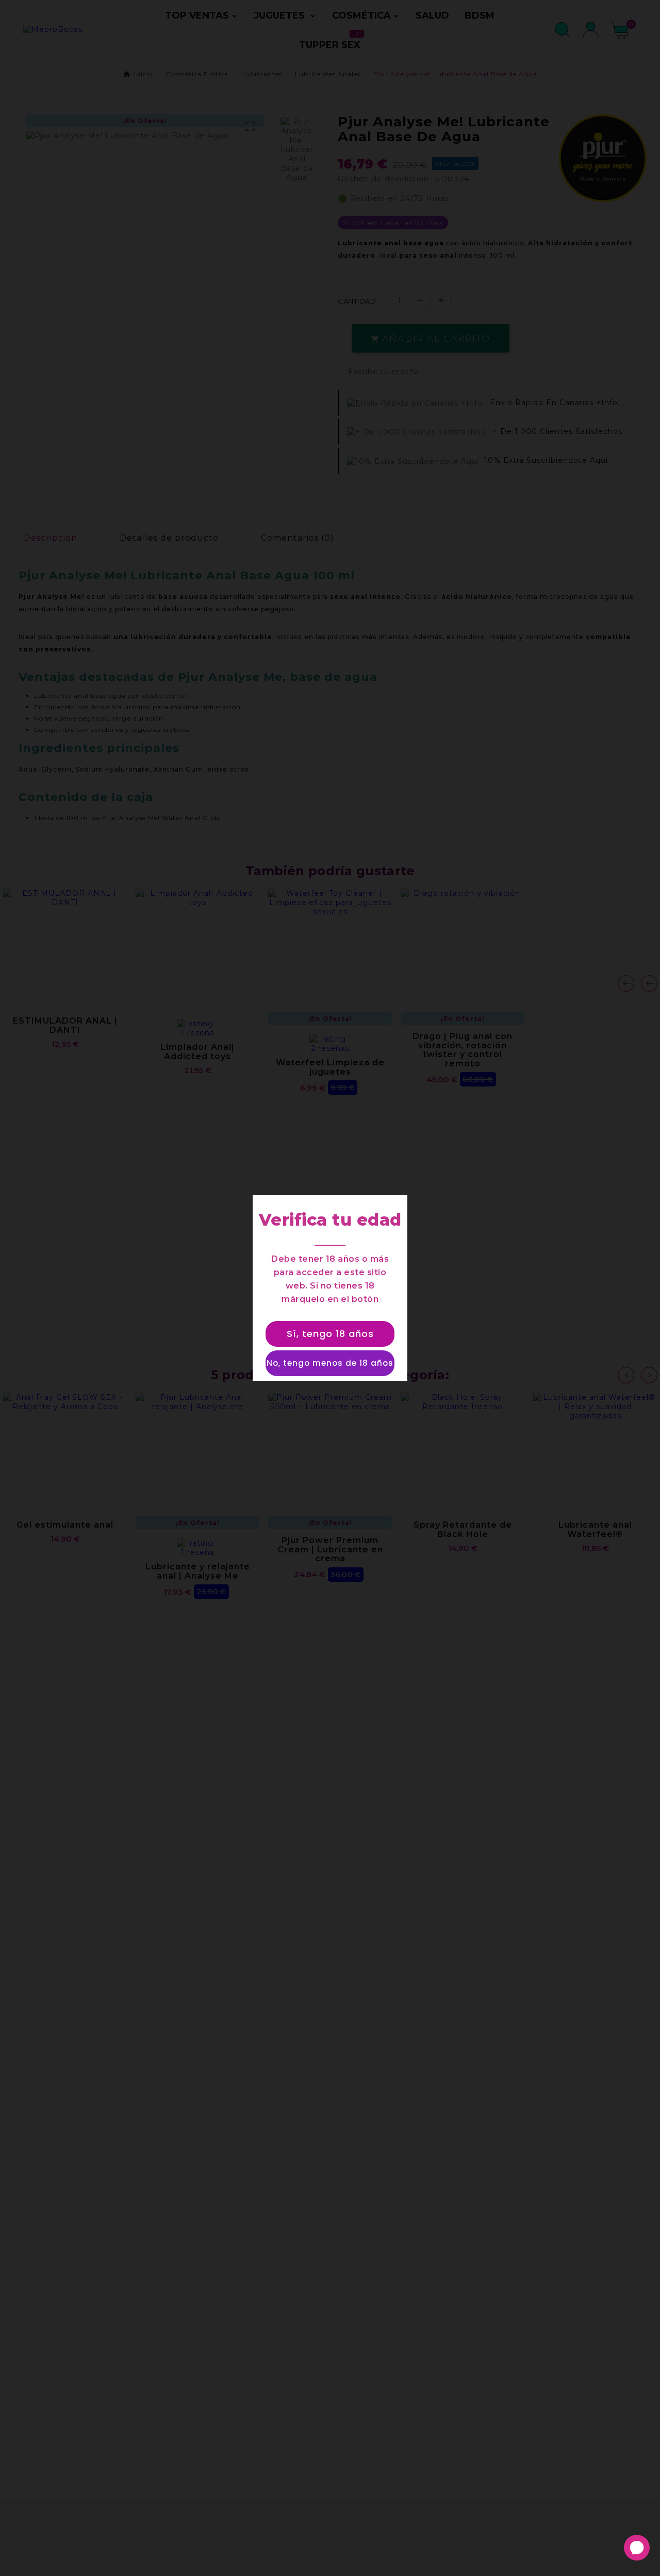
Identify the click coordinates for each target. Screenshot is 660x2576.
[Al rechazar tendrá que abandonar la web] (330, 1363)
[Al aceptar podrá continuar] (330, 1334)
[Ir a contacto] (637, 2548)
